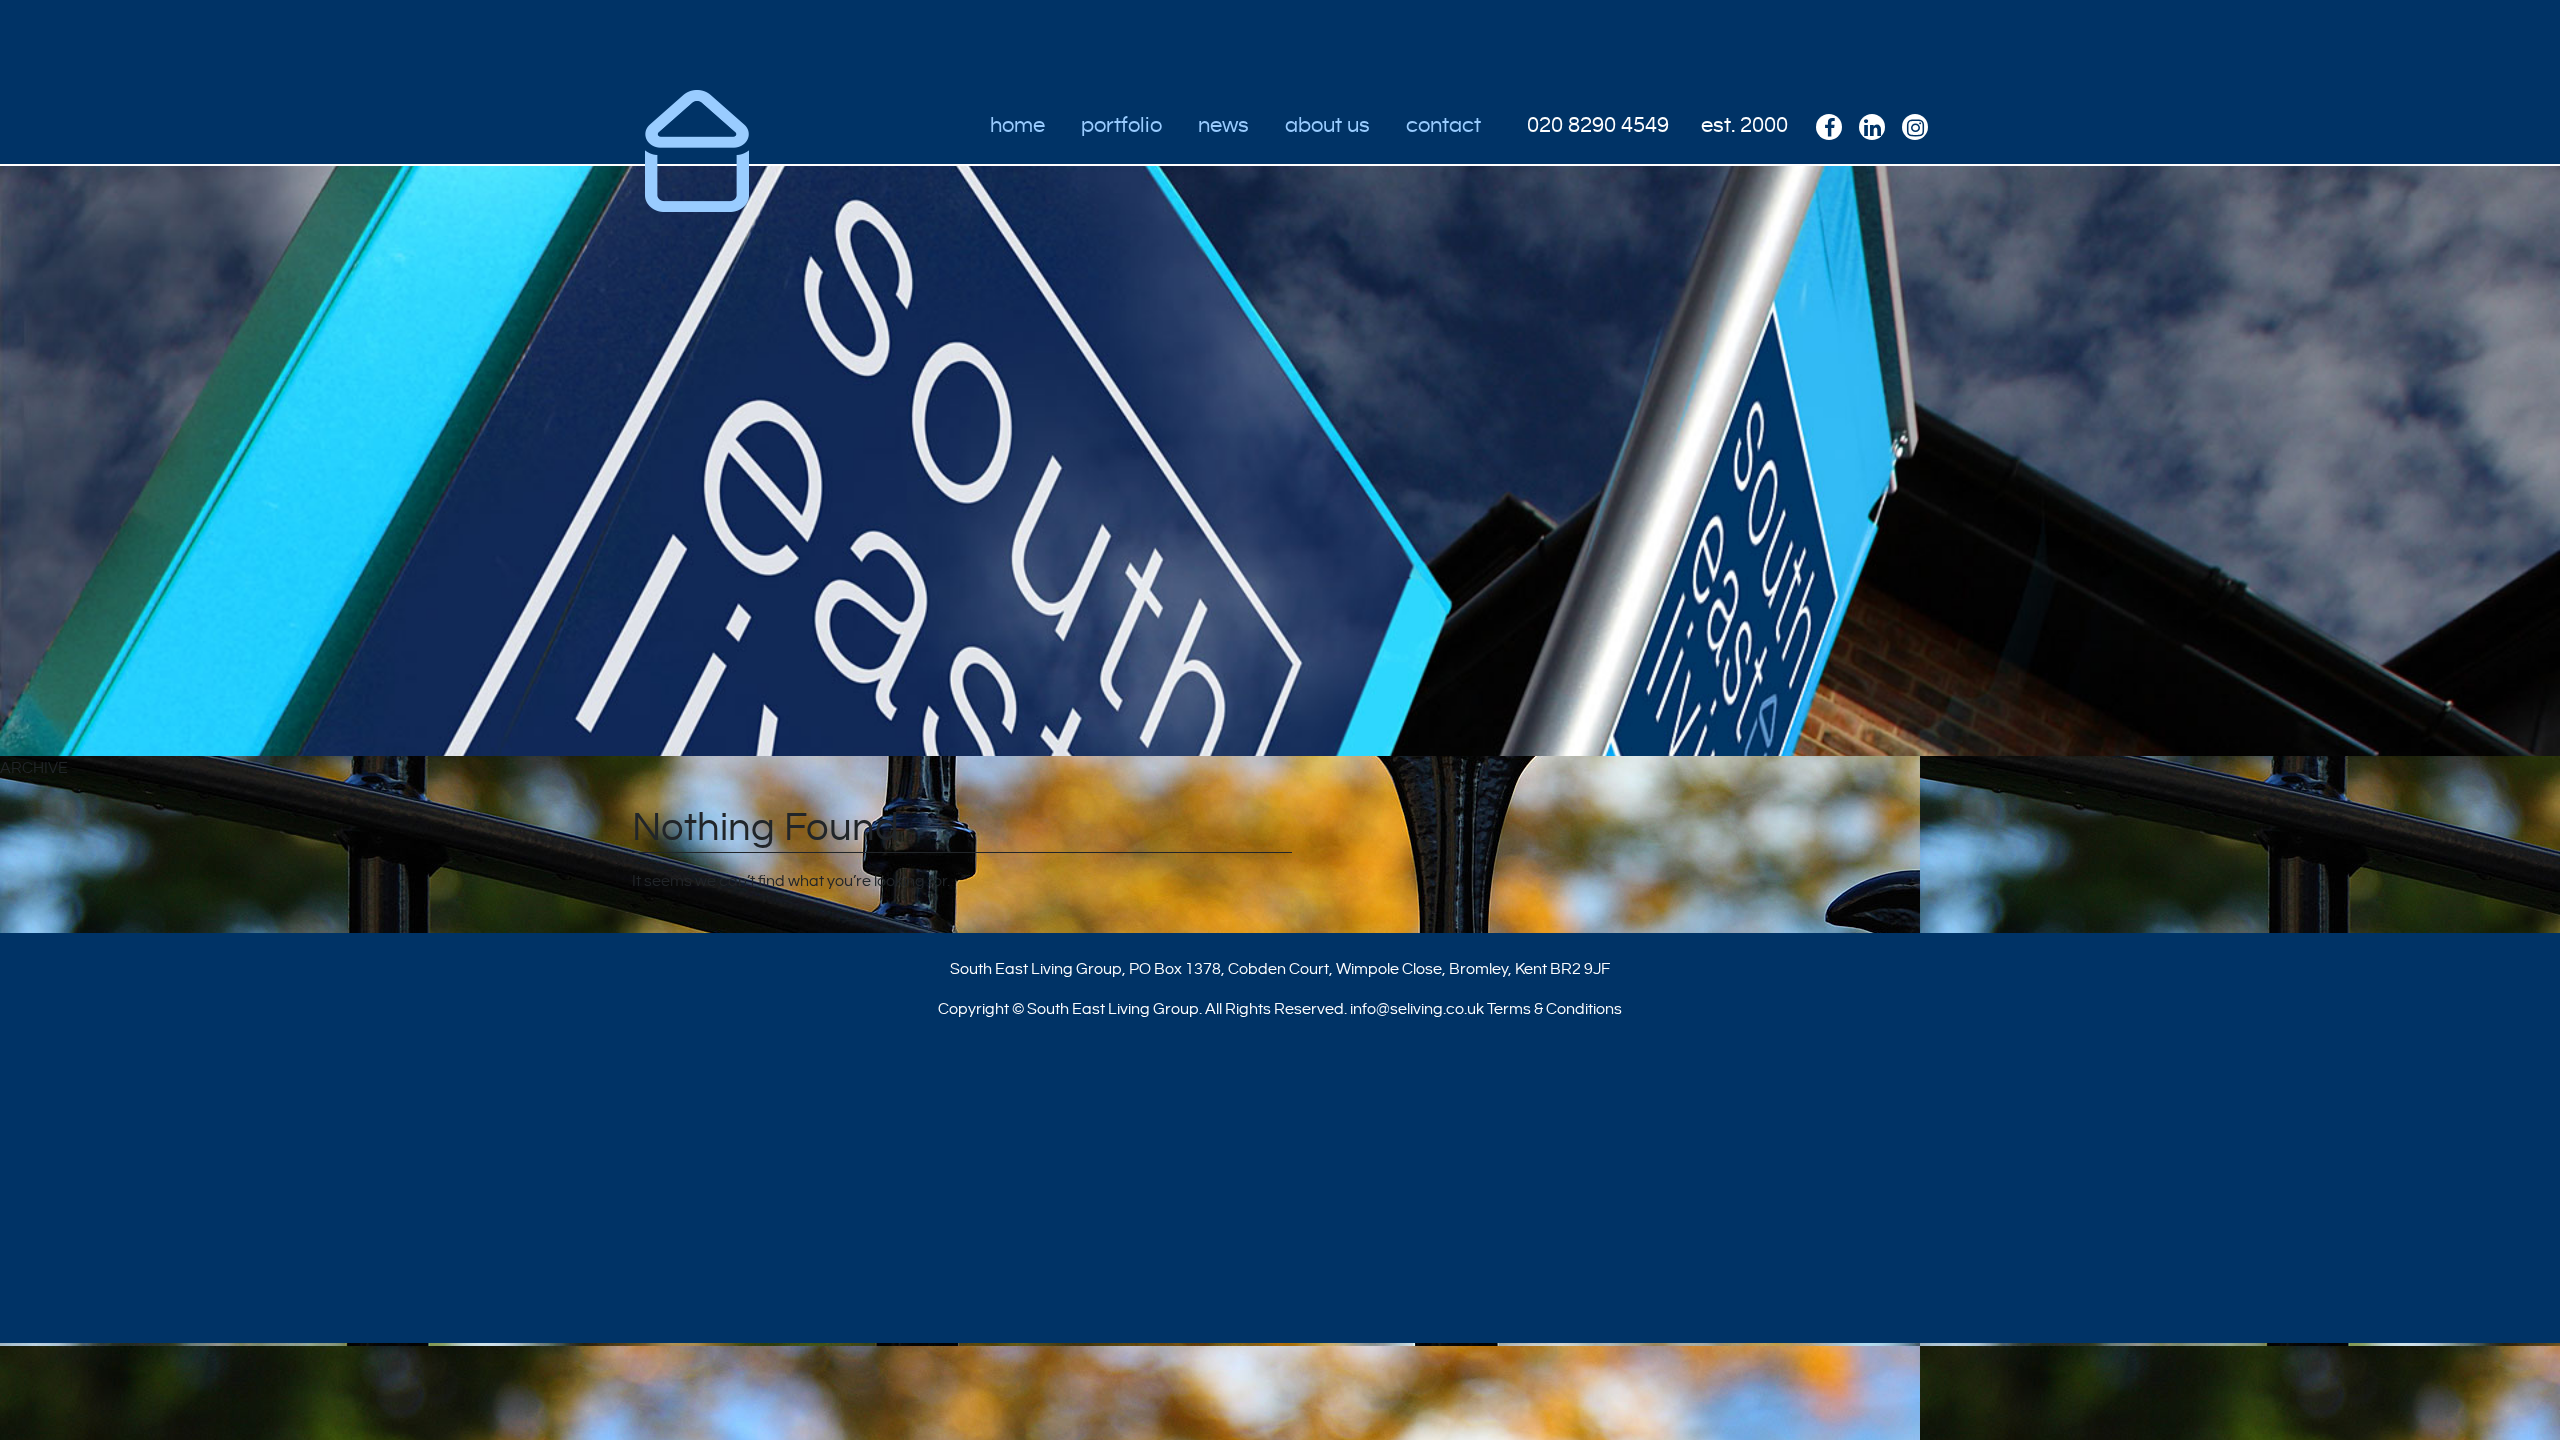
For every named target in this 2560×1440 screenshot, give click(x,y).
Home (1017, 125)
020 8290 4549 (1598, 125)
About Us (1327, 125)
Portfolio (1121, 125)
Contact (1443, 125)
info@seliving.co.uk (1417, 1009)
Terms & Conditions (1554, 1009)
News (1223, 125)
